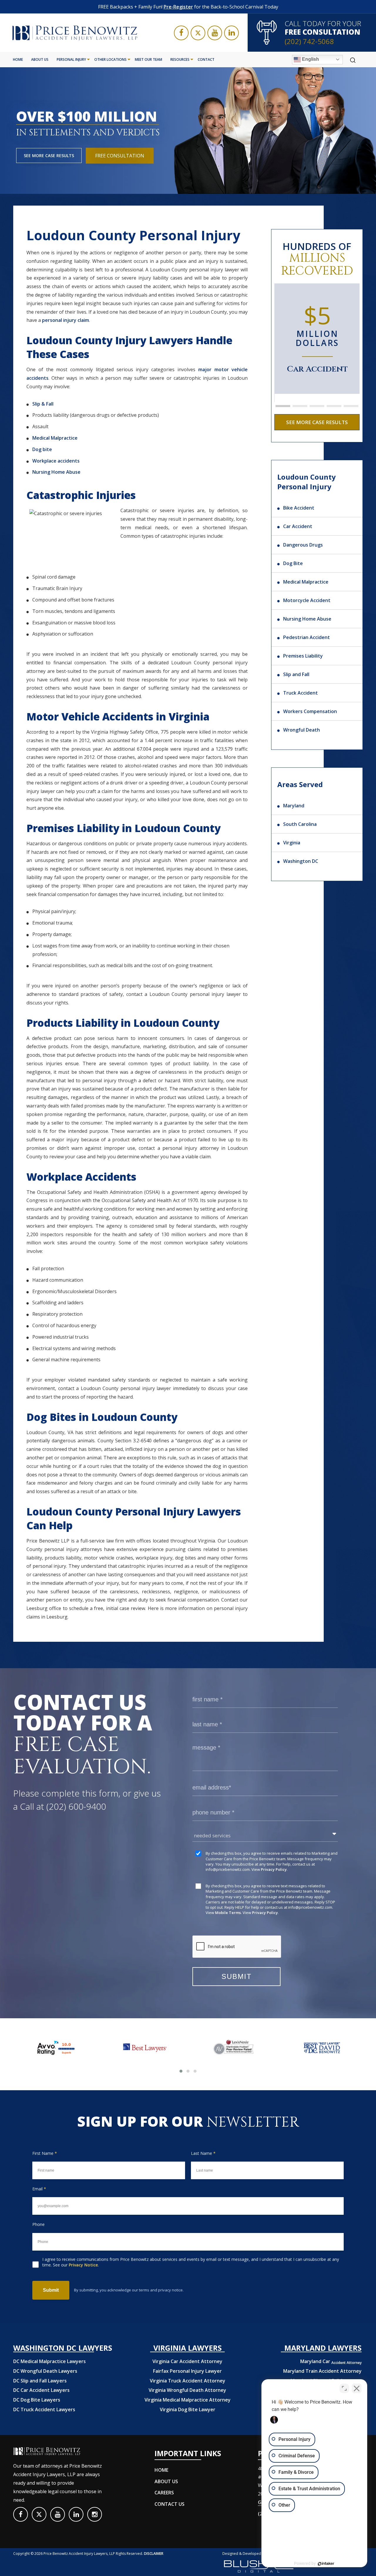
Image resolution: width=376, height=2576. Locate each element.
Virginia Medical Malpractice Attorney (188, 2400)
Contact (206, 59)
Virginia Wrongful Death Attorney (187, 2390)
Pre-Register (178, 7)
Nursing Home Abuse (56, 472)
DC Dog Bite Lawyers (37, 2400)
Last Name (203, 2153)
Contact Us (169, 2504)
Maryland (294, 806)
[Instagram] (95, 2514)
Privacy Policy (274, 1869)
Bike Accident (299, 508)
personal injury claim (66, 320)
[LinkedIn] (231, 33)
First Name (45, 2153)
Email (39, 2189)
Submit (51, 2290)
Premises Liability (303, 656)
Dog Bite (293, 563)
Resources (180, 59)
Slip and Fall (296, 674)
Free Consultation (120, 156)
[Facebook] (181, 33)
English (310, 59)
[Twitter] (198, 33)
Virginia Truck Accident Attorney (188, 2381)
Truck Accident (301, 693)
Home (18, 59)
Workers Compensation (310, 711)
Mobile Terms (228, 1913)
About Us (40, 59)
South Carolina (300, 824)
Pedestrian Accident (307, 637)
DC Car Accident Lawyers (41, 2390)
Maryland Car (331, 2361)
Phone (38, 2224)
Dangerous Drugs (303, 545)
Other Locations (110, 59)
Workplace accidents (56, 461)
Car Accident (298, 526)
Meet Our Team (148, 59)
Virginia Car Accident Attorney (187, 2361)
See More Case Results (49, 156)
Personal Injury (71, 59)
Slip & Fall (43, 404)
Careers (164, 2493)
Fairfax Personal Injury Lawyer (187, 2371)
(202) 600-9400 (76, 1806)
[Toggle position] (344, 2388)
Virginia (292, 843)
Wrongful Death (302, 730)
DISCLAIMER (154, 2554)
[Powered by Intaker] (326, 2564)
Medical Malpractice (55, 438)
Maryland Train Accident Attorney (322, 2371)
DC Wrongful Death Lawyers (45, 2371)
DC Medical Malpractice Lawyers (49, 2361)
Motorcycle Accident (307, 600)
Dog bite (42, 449)
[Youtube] (215, 33)
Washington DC (301, 861)
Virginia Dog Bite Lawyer (188, 2409)
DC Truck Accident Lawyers (44, 2409)
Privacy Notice (83, 2265)
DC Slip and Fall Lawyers (40, 2381)
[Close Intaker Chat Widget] (357, 2388)
